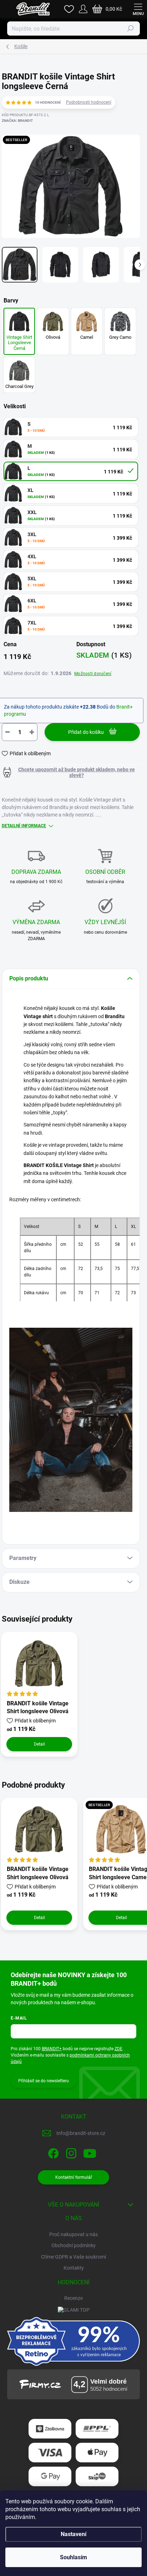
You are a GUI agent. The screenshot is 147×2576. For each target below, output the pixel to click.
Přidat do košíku (86, 732)
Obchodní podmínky (73, 2245)
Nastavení (73, 2534)
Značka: (17, 121)
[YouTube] (90, 2152)
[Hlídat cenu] (71, 772)
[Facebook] (53, 2152)
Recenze (73, 2298)
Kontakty (74, 2268)
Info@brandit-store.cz (81, 2133)
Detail (39, 1744)
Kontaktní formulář (74, 2177)
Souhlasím (73, 2557)
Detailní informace (24, 826)
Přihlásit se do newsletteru (44, 2081)
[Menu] (138, 9)
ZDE (118, 2049)
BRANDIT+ (52, 2049)
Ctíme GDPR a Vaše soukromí (73, 2257)
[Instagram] (70, 2152)
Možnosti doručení (93, 674)
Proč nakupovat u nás (73, 2234)
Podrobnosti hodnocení (89, 102)
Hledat (131, 28)
